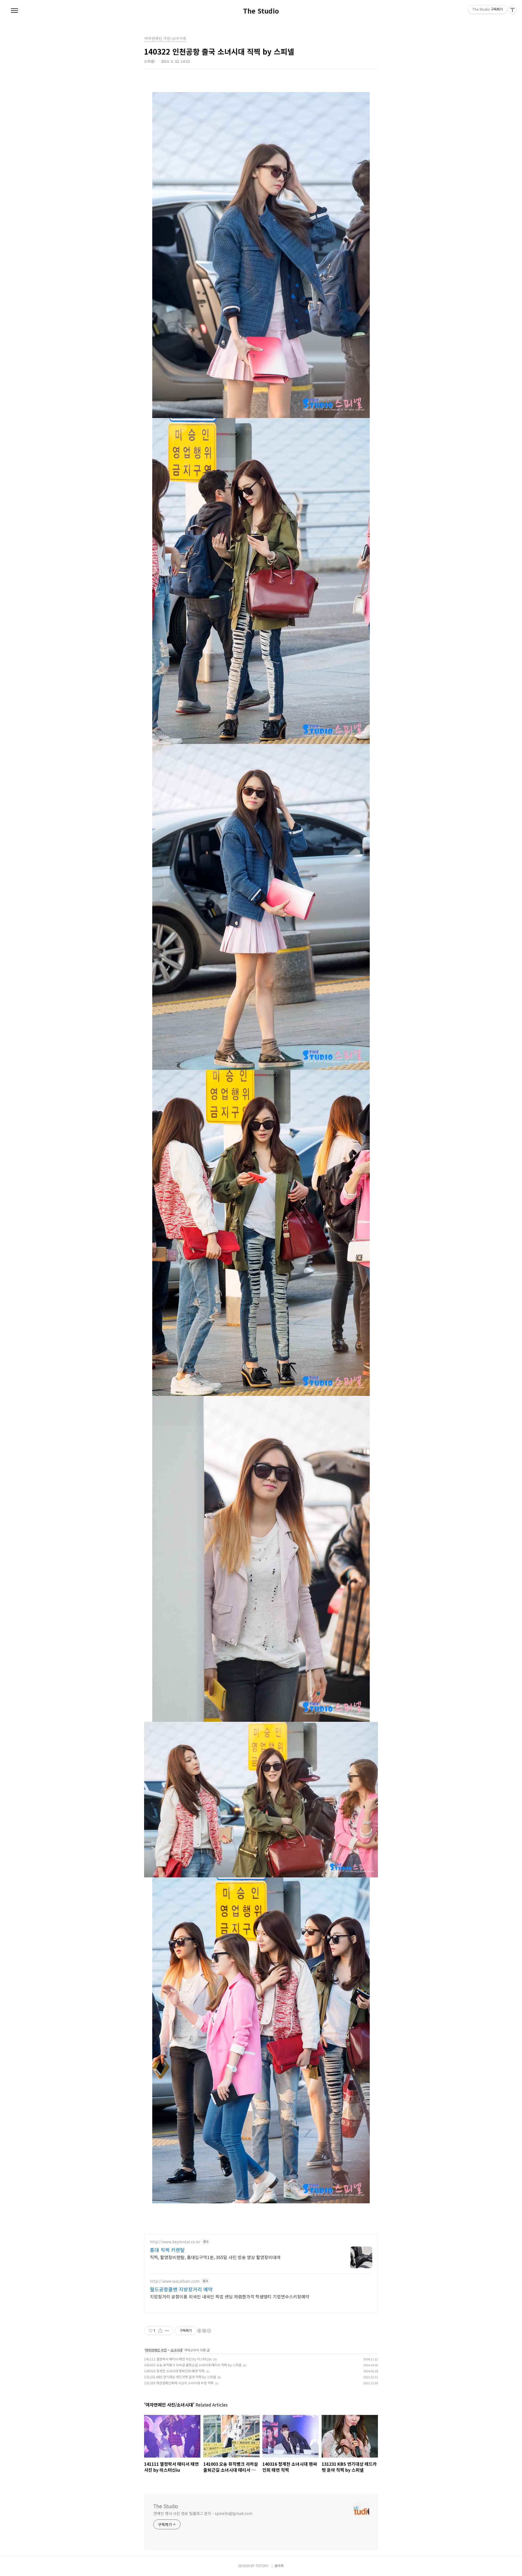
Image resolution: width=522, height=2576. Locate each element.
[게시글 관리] (167, 2331)
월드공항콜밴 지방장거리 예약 (181, 2289)
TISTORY (262, 2566)
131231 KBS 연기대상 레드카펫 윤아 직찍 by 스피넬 (180, 2377)
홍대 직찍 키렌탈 (167, 2250)
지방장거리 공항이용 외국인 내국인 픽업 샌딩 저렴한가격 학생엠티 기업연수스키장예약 (230, 2296)
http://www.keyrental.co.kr (175, 2242)
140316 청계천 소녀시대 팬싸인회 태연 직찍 (174, 2371)
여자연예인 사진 (156, 2350)
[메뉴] (14, 11)
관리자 (279, 2566)
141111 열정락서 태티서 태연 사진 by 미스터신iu (178, 2359)
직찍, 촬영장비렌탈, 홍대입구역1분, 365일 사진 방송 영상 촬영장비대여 (215, 2257)
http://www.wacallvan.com (175, 2281)
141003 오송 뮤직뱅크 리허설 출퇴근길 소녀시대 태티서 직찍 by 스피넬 (193, 2365)
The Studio (261, 11)
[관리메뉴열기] (512, 10)
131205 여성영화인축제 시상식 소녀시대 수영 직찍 (179, 2383)
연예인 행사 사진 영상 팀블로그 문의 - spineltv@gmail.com (203, 2513)
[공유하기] (160, 2331)
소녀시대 (176, 2350)
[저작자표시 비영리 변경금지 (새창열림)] (204, 2331)
